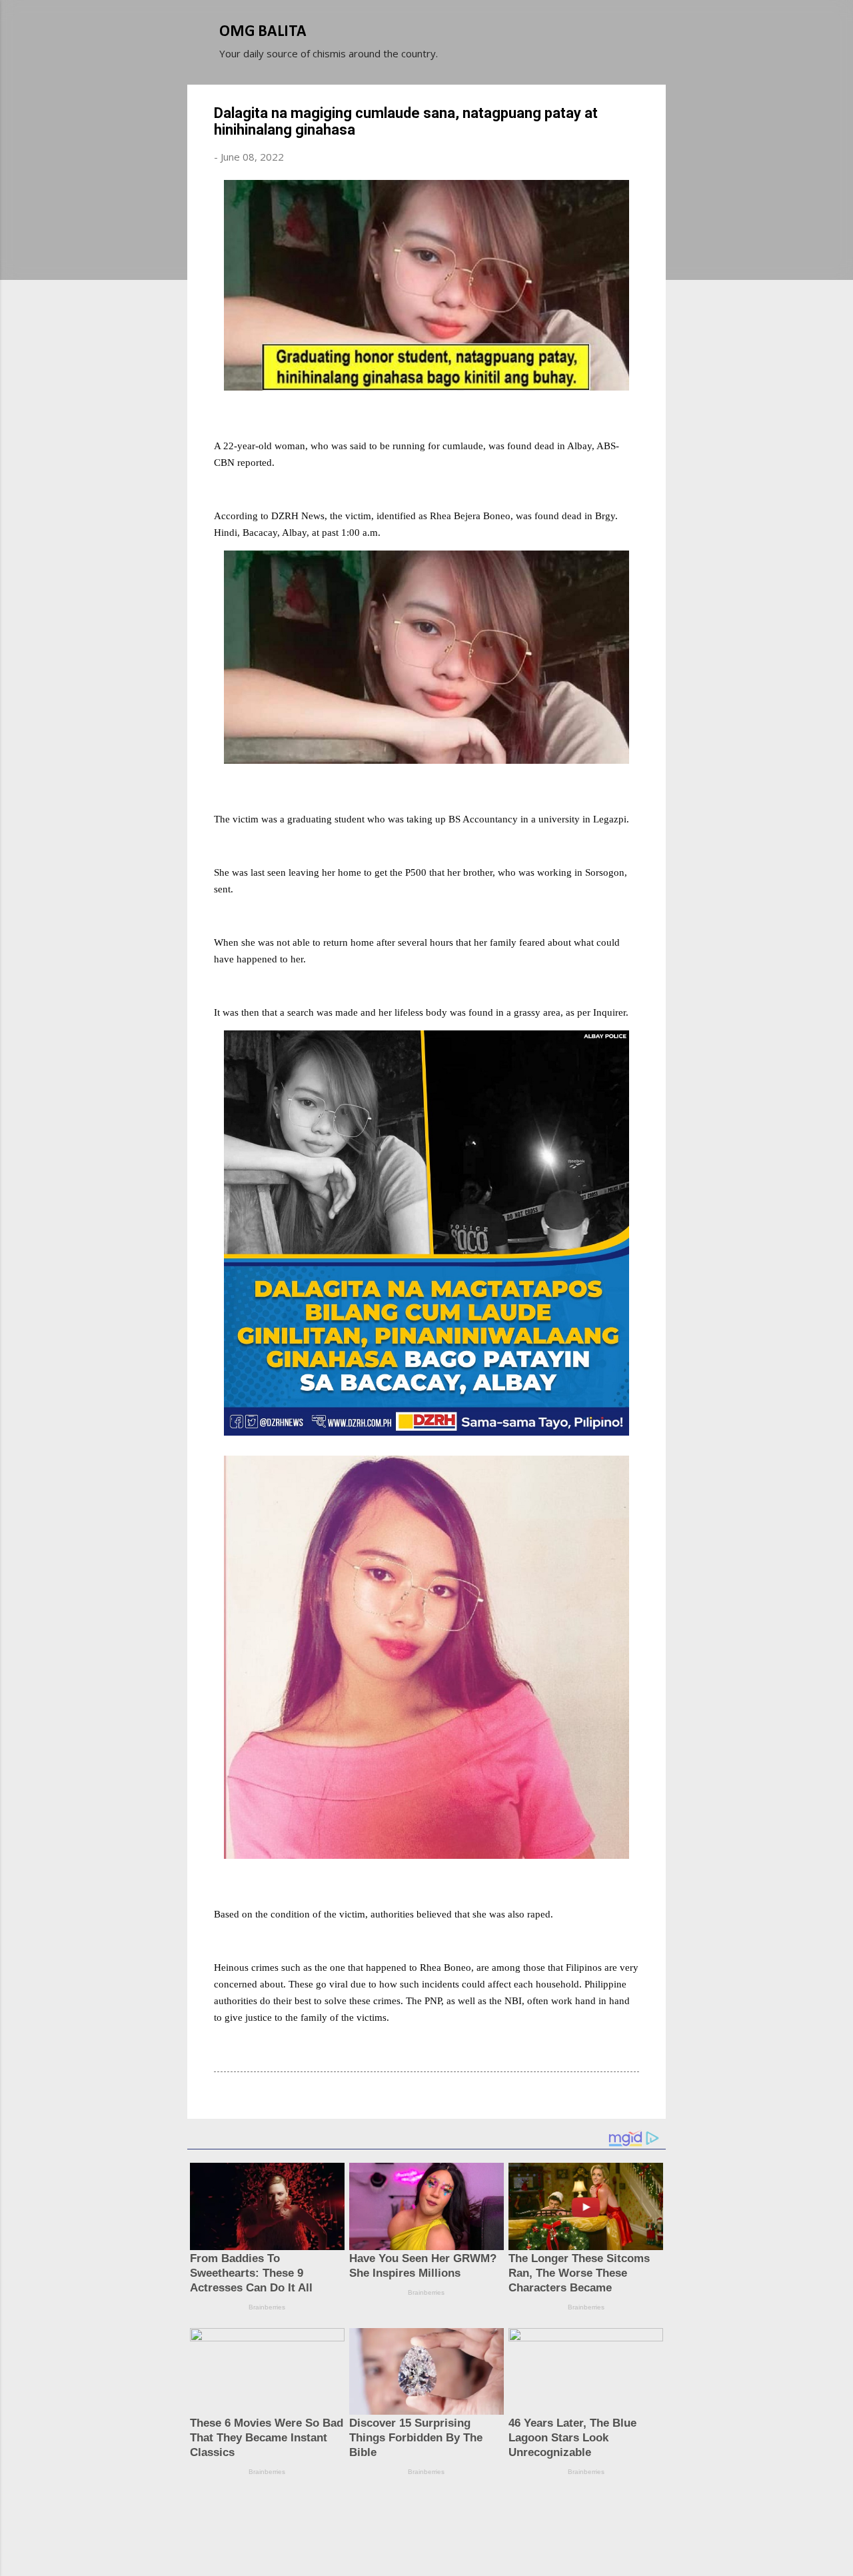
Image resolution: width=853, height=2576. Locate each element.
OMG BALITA (263, 32)
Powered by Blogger (434, 2515)
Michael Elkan (458, 2541)
